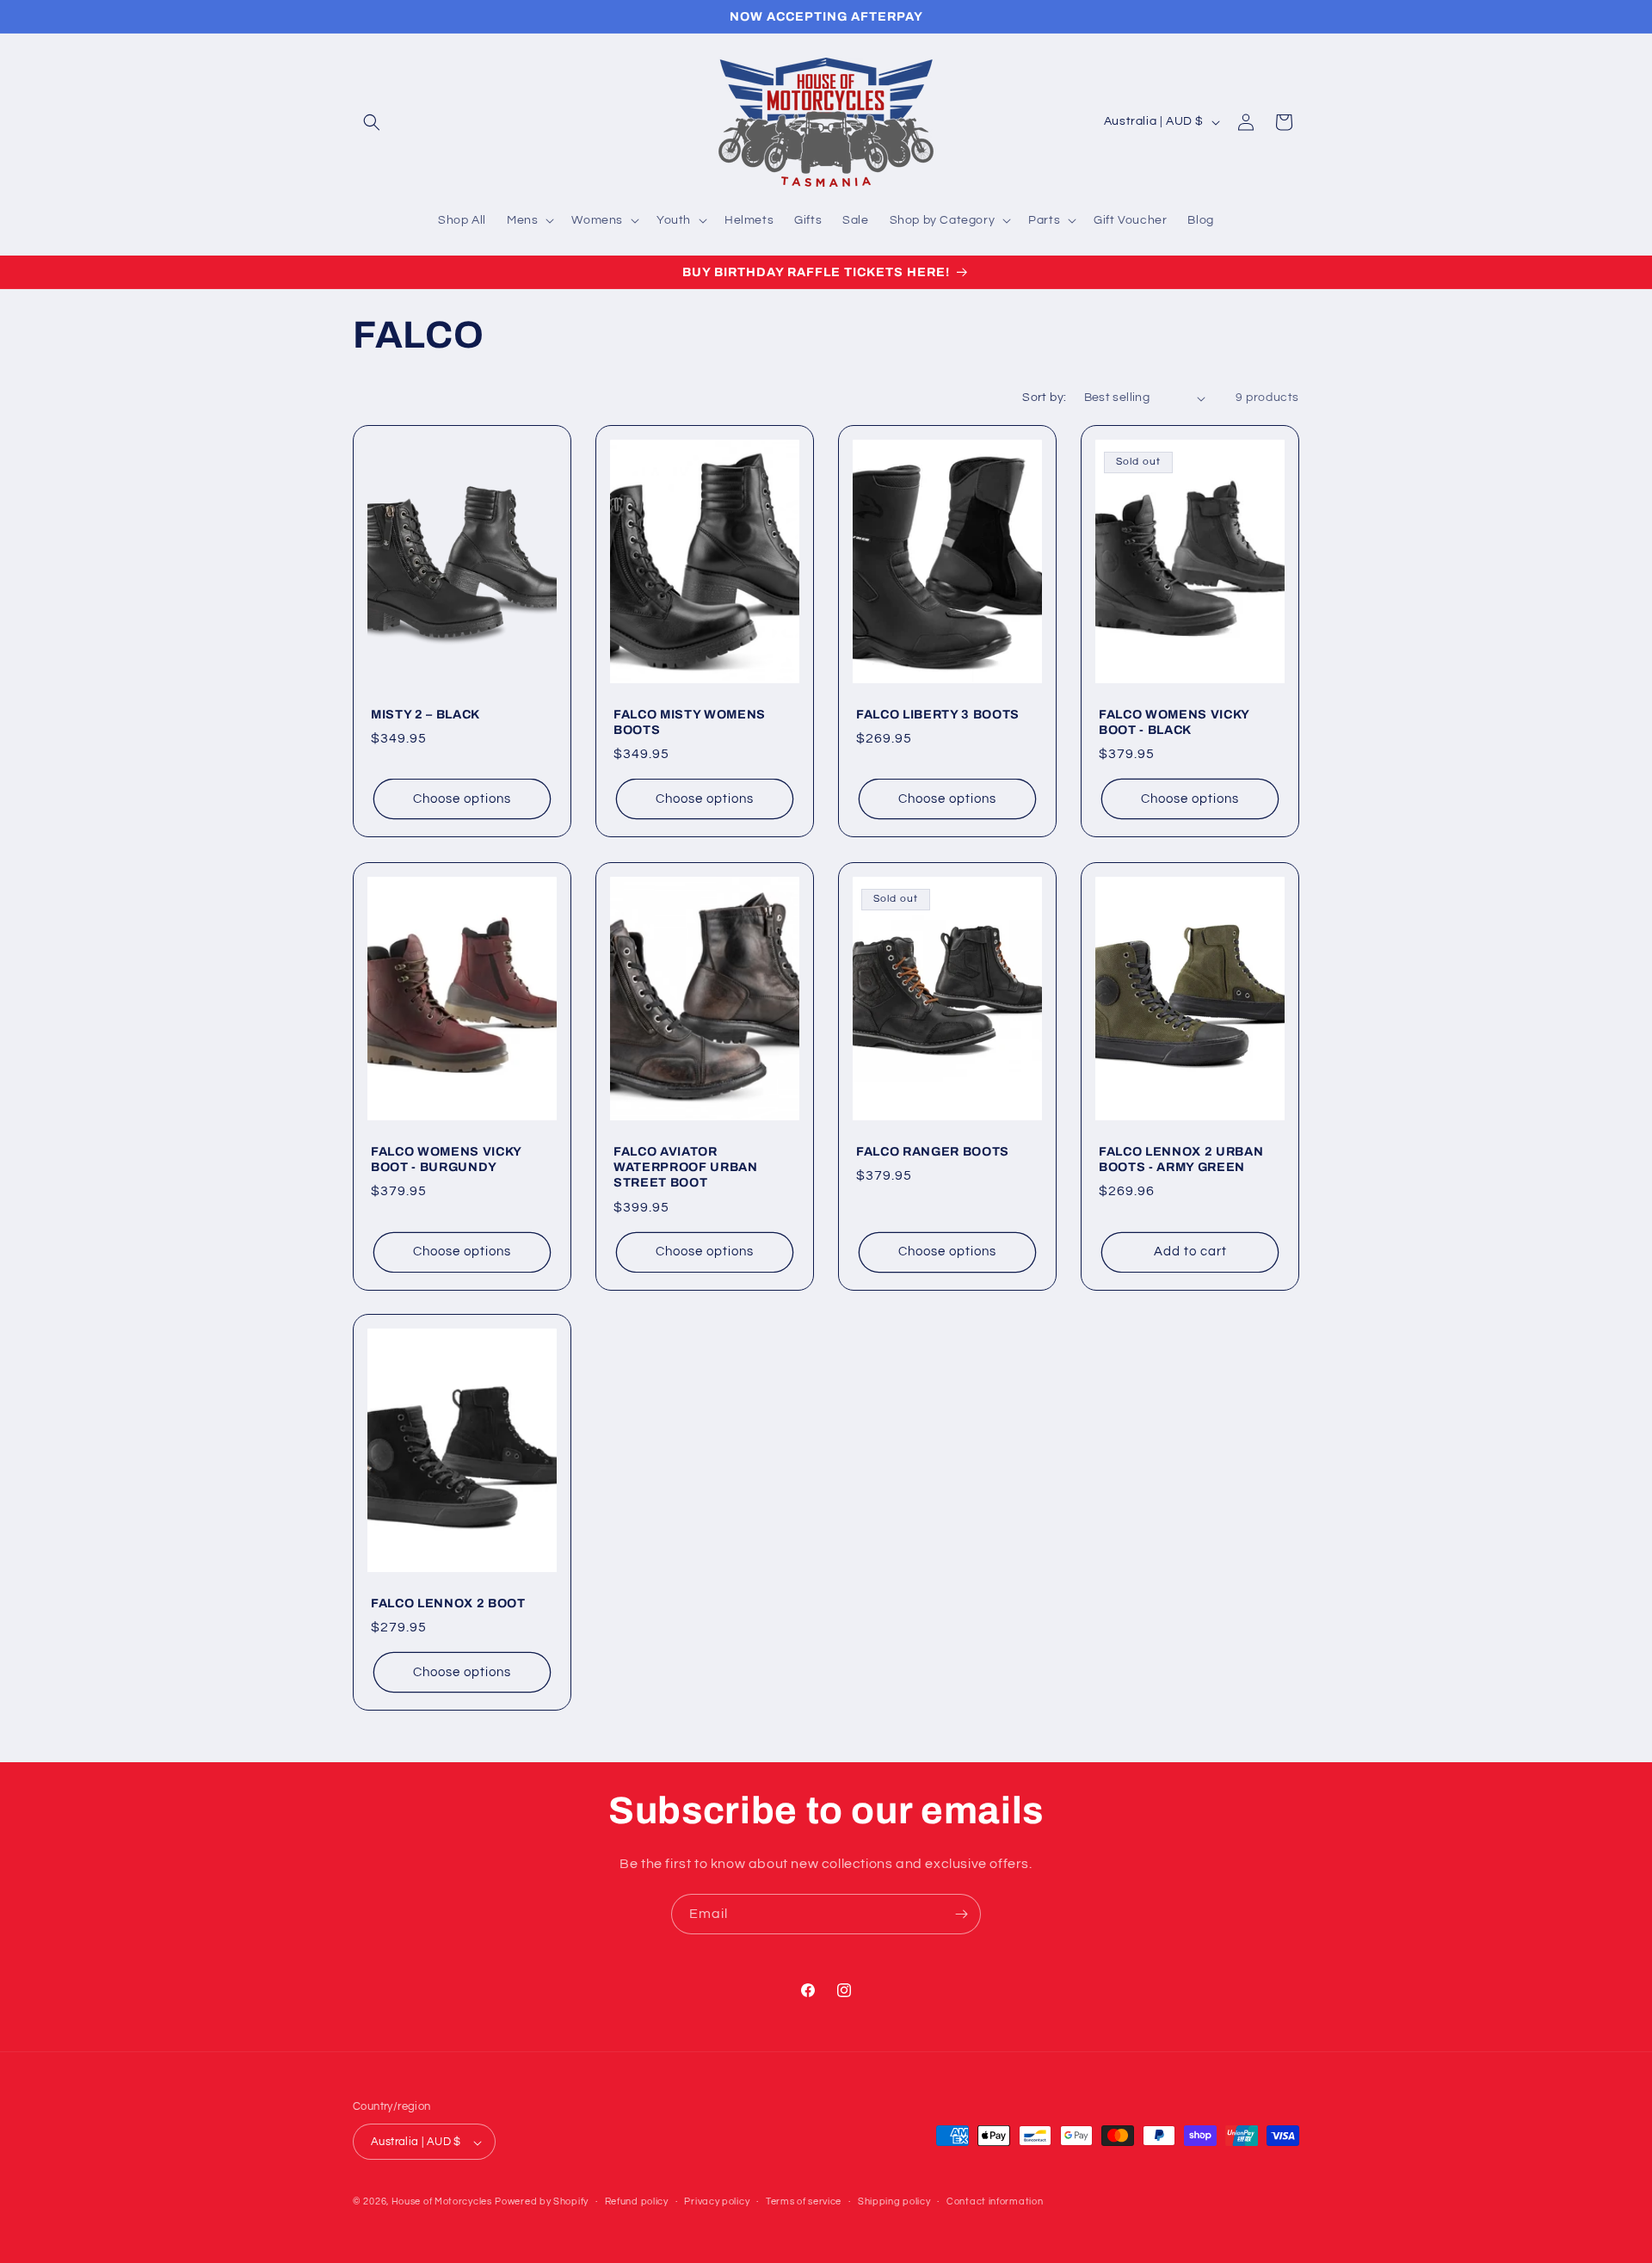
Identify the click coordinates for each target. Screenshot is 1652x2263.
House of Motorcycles (442, 2202)
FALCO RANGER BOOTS (933, 1151)
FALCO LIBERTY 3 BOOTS (938, 714)
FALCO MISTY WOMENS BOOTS (690, 722)
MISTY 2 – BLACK (425, 714)
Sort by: (1044, 398)
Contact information (995, 2201)
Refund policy (637, 2201)
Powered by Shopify (542, 2202)
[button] (372, 122)
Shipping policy (894, 2201)
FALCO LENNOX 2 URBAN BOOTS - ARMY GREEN (1181, 1159)
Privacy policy (717, 2201)
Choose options (462, 799)
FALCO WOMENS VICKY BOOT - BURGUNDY (446, 1159)
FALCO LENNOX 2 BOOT (448, 1603)
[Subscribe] (961, 1914)
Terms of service (804, 2201)
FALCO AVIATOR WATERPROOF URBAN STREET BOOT (686, 1167)
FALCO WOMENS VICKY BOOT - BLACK (1174, 722)
